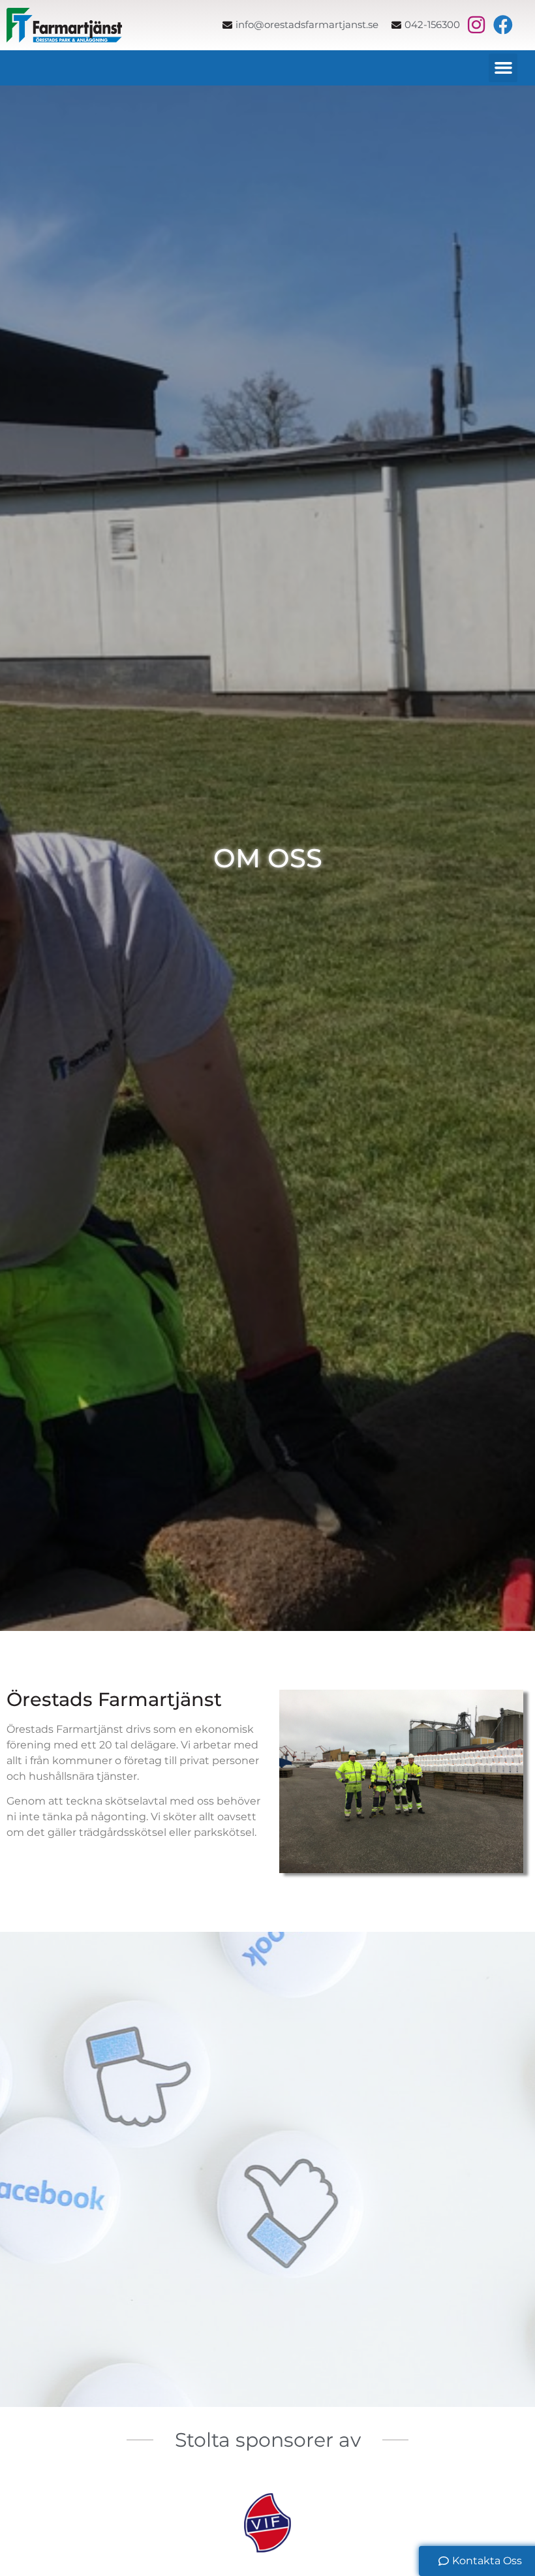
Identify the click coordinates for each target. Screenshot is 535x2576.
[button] (503, 68)
